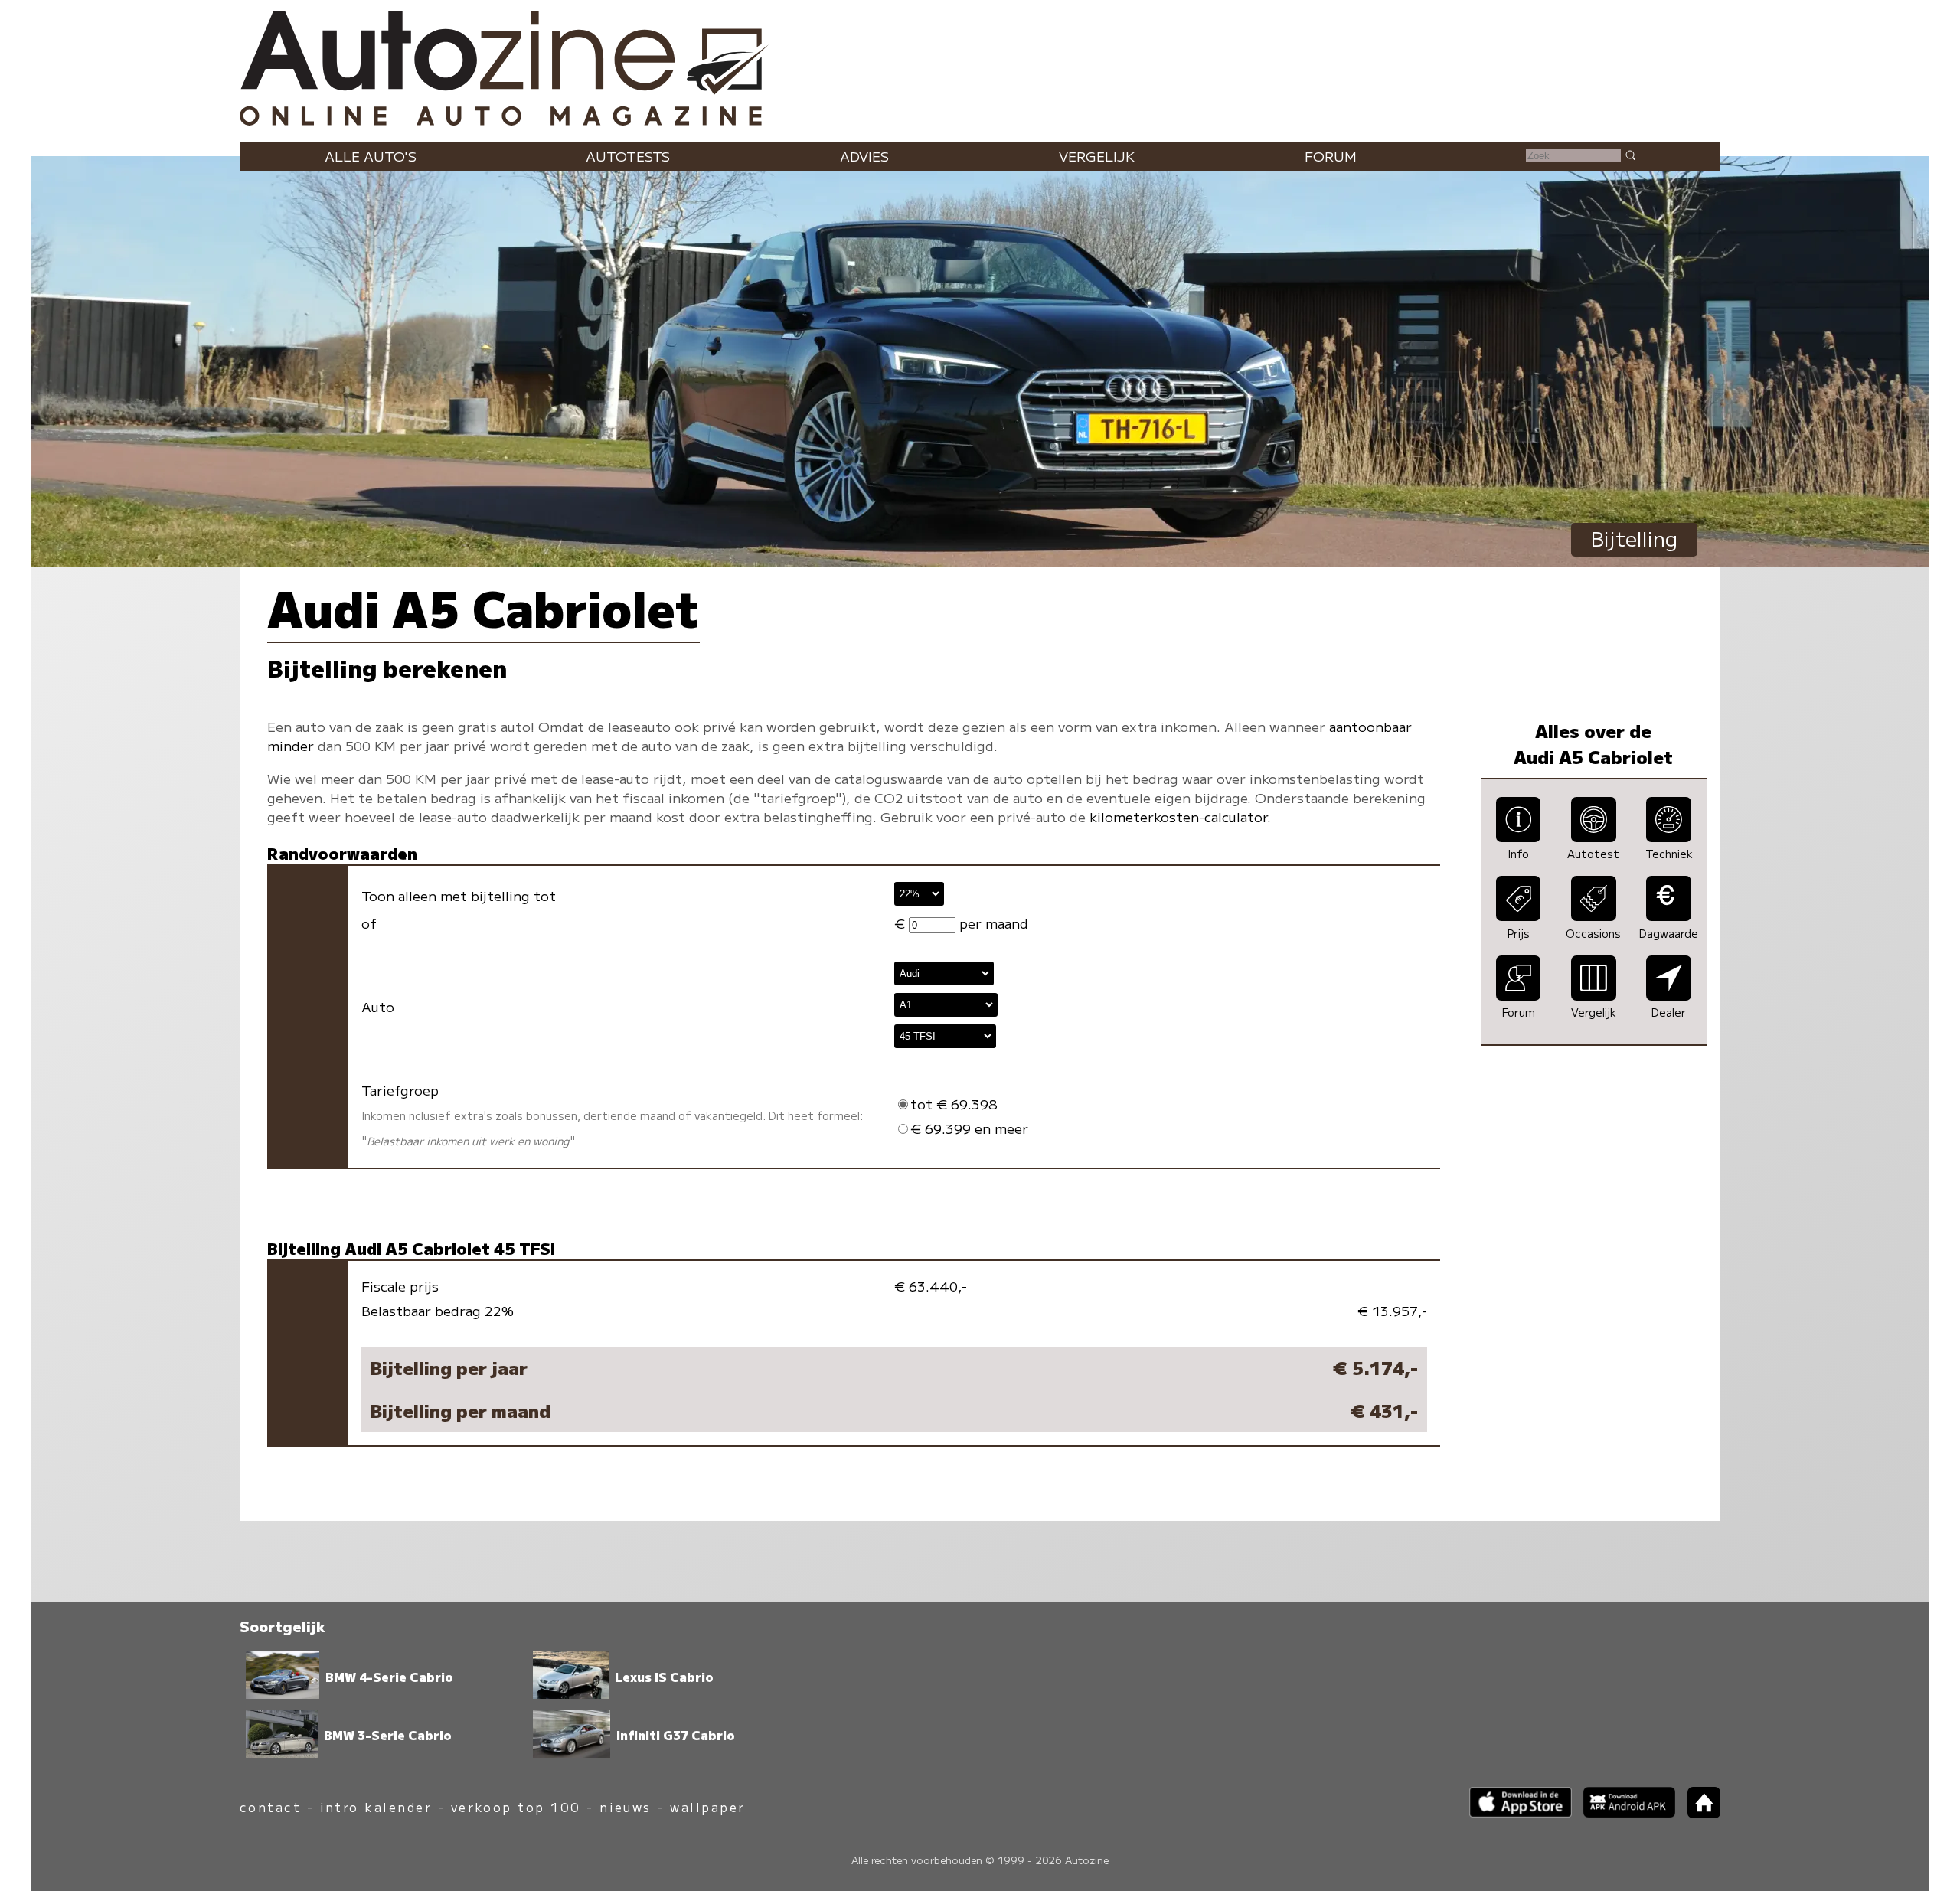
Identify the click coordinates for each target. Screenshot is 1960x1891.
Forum (1331, 156)
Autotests (628, 156)
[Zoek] (1630, 155)
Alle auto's (371, 156)
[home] (1698, 1813)
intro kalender (376, 1807)
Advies (864, 156)
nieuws (626, 1807)
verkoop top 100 (516, 1807)
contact (270, 1807)
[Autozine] (980, 65)
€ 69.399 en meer (969, 1128)
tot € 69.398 (954, 1104)
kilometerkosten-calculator (1178, 816)
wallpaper (707, 1807)
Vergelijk (1097, 156)
